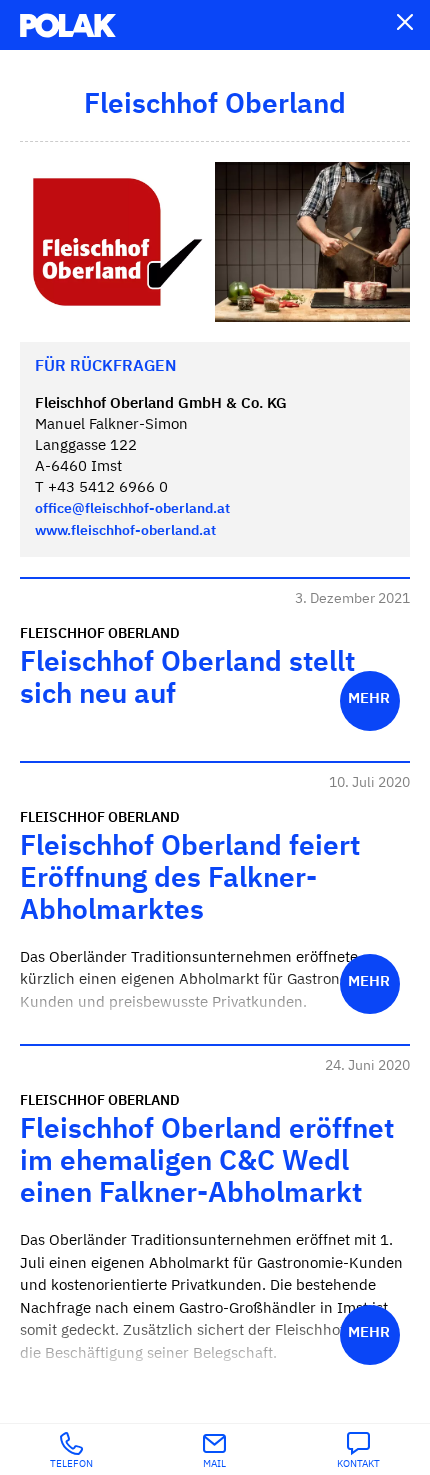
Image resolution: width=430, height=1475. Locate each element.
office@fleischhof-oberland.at (132, 509)
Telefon (71, 1464)
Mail (214, 1464)
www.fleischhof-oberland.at (125, 531)
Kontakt (358, 1464)
